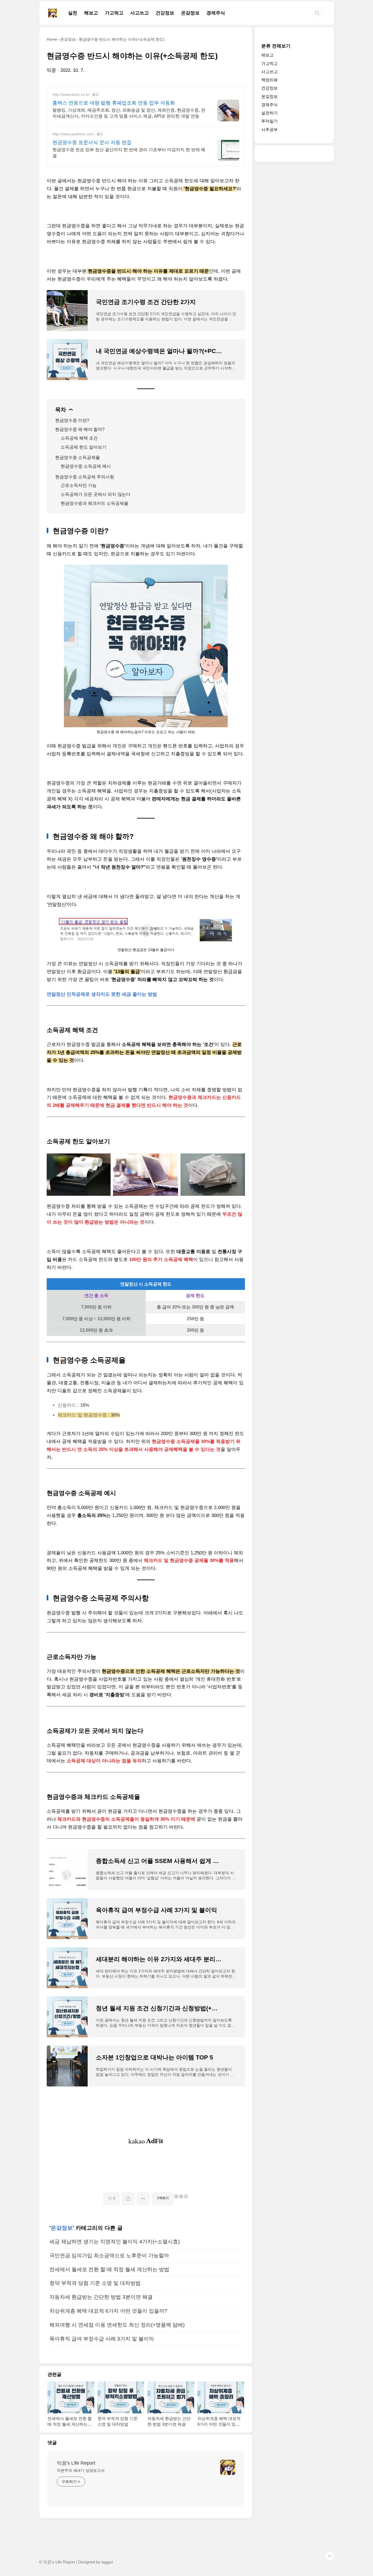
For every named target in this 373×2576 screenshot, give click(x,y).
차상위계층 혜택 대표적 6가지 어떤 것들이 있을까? (108, 2311)
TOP (330, 2556)
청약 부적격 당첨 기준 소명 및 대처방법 (95, 2283)
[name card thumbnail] (228, 2467)
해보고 (91, 13)
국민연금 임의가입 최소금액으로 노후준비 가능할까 (109, 2256)
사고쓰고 (140, 13)
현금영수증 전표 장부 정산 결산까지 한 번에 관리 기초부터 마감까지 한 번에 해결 (129, 153)
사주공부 (270, 129)
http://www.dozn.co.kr (71, 94)
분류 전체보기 (276, 46)
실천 (73, 13)
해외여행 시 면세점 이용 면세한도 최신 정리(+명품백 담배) (117, 2325)
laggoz (107, 2562)
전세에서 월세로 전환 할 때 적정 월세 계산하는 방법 (109, 2269)
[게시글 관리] (143, 2199)
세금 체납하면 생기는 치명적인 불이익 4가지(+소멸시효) (115, 2242)
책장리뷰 (270, 80)
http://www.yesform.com (73, 134)
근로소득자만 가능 (79, 485)
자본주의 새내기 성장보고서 (81, 2470)
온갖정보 (190, 13)
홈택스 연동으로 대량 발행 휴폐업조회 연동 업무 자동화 (114, 103)
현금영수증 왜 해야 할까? (80, 429)
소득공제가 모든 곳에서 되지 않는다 (96, 494)
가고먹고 (114, 13)
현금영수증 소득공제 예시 (86, 466)
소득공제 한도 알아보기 (84, 447)
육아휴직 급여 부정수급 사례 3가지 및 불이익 (102, 2339)
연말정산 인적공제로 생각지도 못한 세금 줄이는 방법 (102, 994)
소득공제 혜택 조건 (79, 438)
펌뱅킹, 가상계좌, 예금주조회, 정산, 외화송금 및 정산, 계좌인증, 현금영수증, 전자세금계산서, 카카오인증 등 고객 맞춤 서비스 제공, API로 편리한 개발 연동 (129, 113)
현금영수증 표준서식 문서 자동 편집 (92, 142)
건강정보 (165, 13)
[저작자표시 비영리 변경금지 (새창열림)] (181, 2196)
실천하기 (270, 113)
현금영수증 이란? (72, 420)
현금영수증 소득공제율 (78, 457)
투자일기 (270, 121)
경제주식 (216, 13)
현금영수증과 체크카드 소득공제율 (94, 503)
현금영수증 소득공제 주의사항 (85, 477)
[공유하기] (128, 2199)
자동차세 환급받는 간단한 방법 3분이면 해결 (101, 2297)
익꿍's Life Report (76, 2463)
